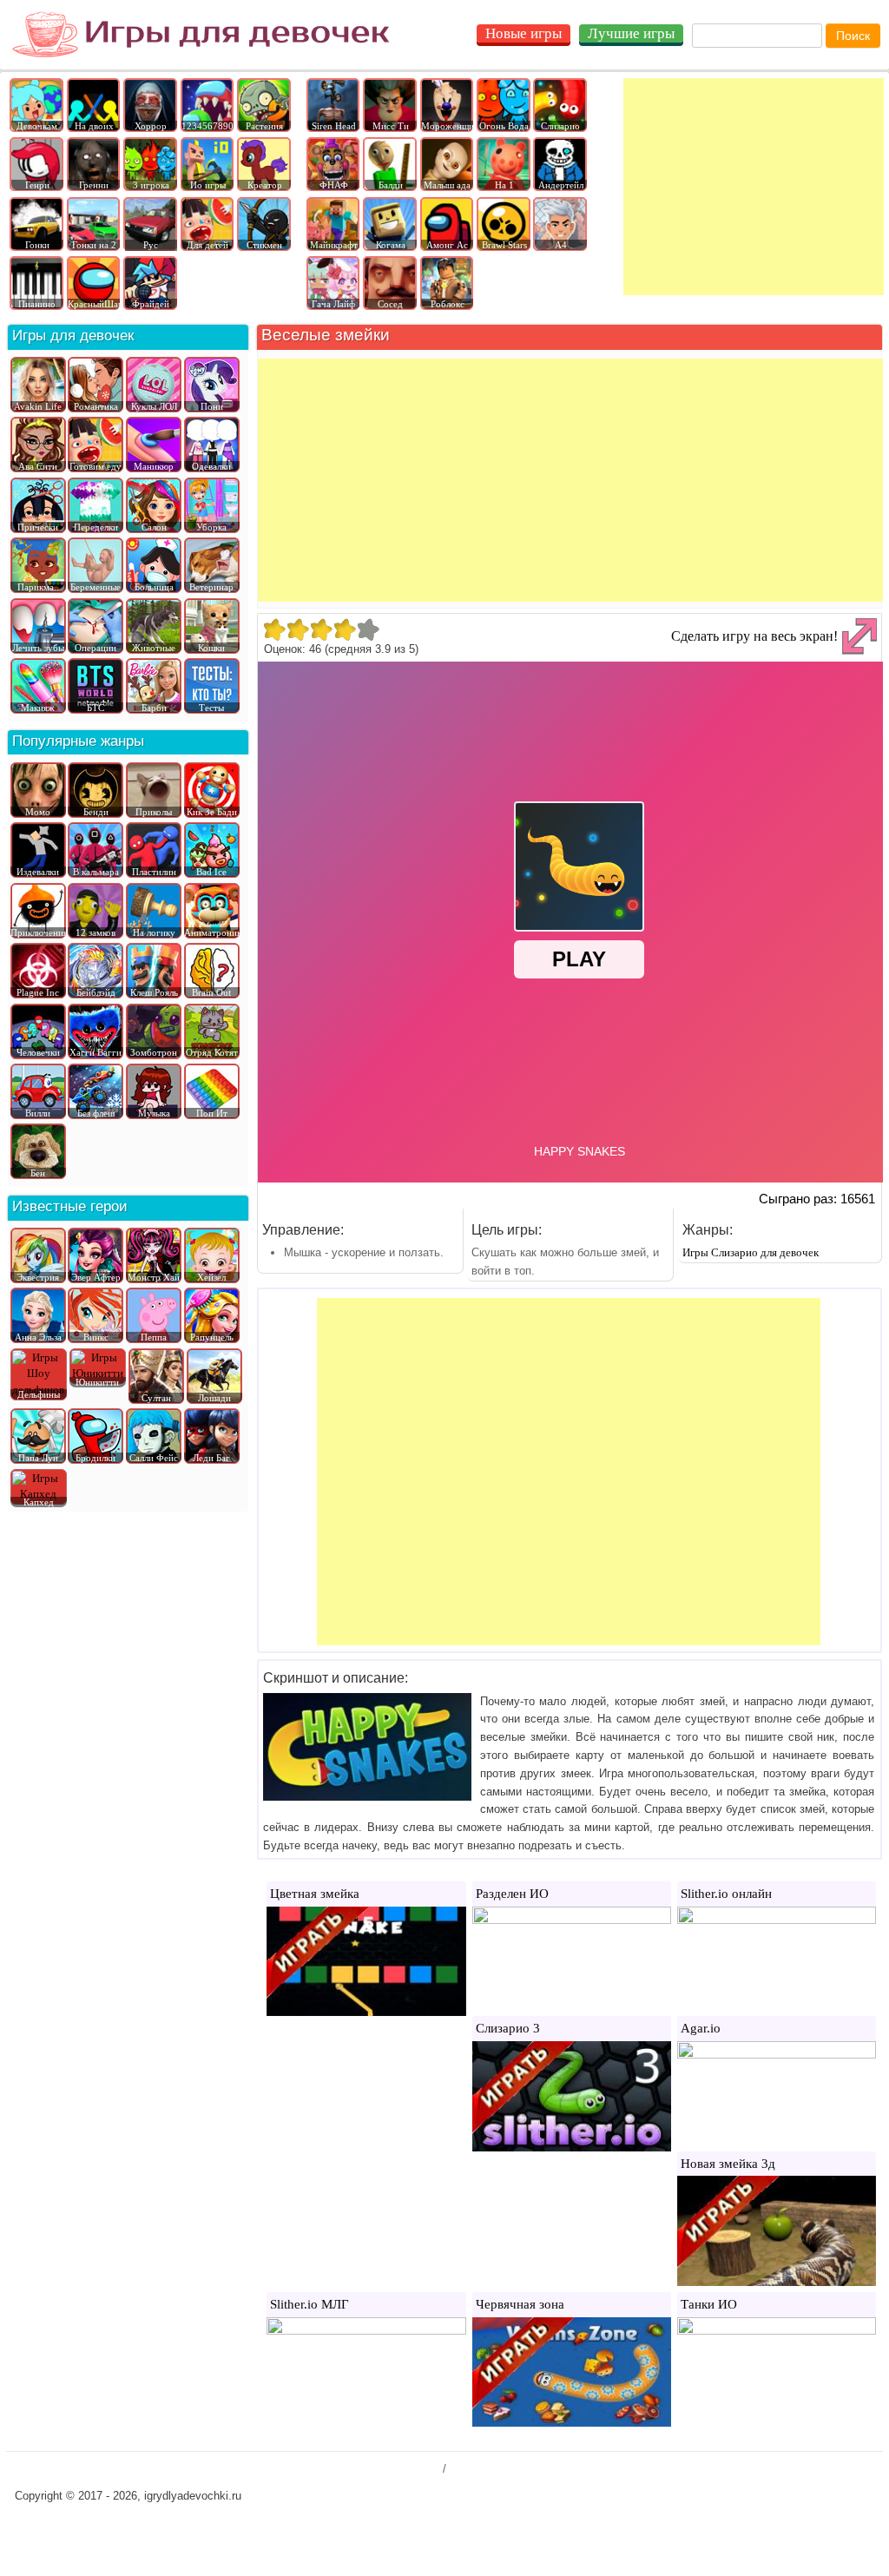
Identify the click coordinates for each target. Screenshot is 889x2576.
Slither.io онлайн (726, 1894)
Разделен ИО (512, 1894)
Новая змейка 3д (728, 2164)
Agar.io (701, 2028)
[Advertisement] (754, 187)
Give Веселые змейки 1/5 (274, 629)
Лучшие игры (631, 33)
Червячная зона (520, 2304)
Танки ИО (709, 2304)
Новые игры (524, 33)
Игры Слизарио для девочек (751, 1252)
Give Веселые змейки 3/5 (321, 629)
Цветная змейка (315, 1894)
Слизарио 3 (508, 2028)
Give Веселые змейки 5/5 (368, 629)
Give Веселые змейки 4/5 (344, 629)
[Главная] (201, 35)
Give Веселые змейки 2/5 (297, 629)
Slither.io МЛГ (310, 2304)
